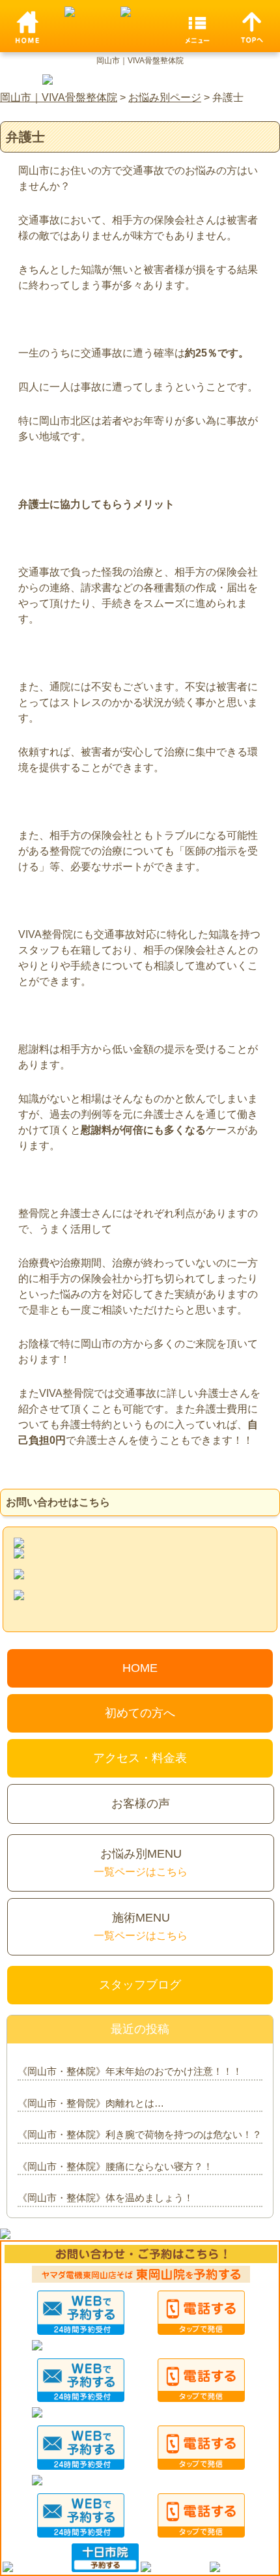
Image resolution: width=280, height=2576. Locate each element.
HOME (140, 1668)
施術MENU (141, 1926)
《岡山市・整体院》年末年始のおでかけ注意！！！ (130, 2071)
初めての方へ (140, 1713)
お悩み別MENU (141, 1862)
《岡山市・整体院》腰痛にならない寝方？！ (115, 2166)
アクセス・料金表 (140, 1758)
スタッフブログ (140, 1985)
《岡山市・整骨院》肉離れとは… (91, 2103)
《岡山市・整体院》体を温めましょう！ (105, 2198)
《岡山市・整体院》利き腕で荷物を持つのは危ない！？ (140, 2134)
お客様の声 (141, 1804)
